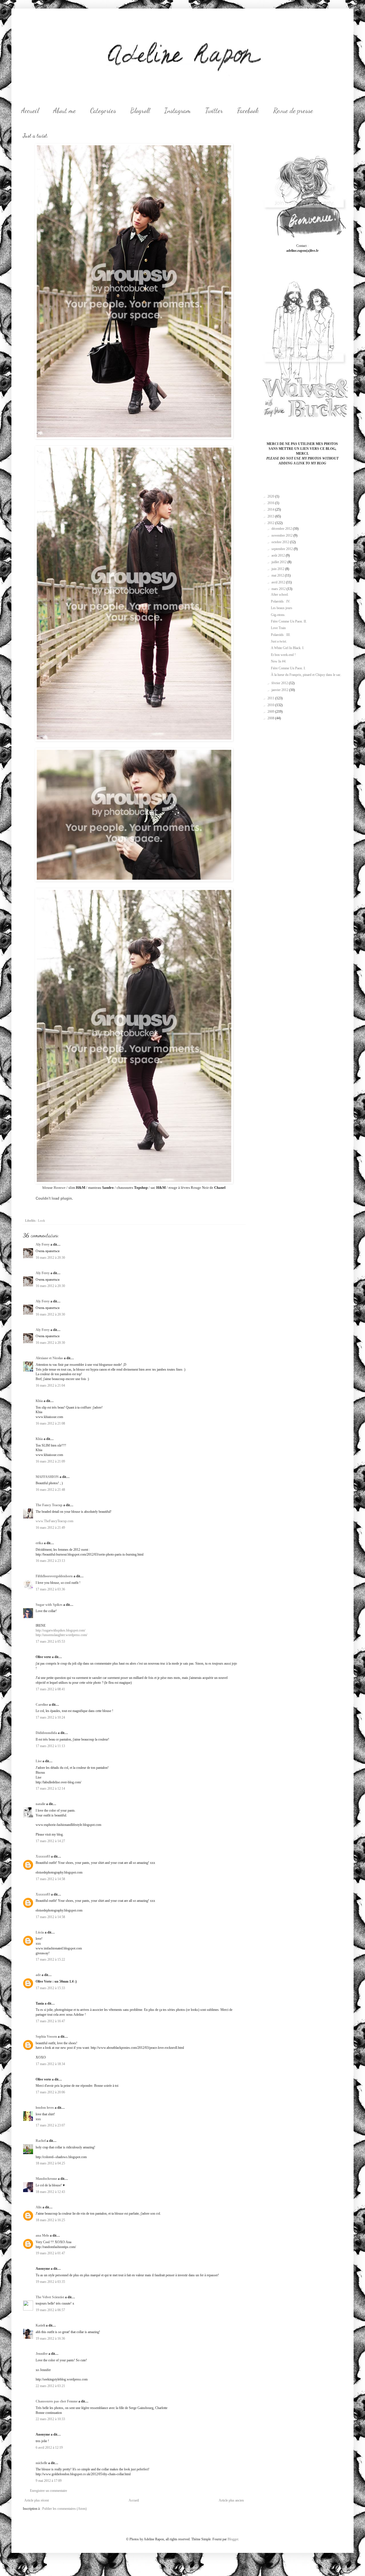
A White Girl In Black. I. (288, 648)
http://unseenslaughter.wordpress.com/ (61, 1635)
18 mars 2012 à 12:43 (50, 2192)
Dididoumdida (46, 1733)
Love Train (278, 628)
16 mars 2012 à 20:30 (50, 1258)
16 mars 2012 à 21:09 (50, 1461)
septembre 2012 (283, 549)
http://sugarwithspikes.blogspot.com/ (60, 1630)
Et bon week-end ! (283, 655)
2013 (271, 516)
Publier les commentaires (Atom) (64, 2509)
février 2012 (280, 683)
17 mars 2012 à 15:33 (50, 1988)
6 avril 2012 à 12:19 (49, 2448)
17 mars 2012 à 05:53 (50, 1642)
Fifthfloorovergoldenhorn (54, 1576)
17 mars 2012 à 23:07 (50, 2125)
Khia (39, 1401)
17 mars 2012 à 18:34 (50, 2064)
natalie (40, 1804)
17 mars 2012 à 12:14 (50, 1789)
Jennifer (42, 2354)
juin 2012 (278, 569)
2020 (271, 496)
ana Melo (42, 2235)
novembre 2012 (282, 535)
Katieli (40, 2325)
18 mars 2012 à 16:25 (50, 2220)
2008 (271, 718)
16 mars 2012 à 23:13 (50, 1561)
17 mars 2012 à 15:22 (50, 1959)
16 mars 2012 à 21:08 (50, 1423)
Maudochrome (46, 2179)
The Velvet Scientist (50, 2297)
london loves (45, 2108)
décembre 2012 (282, 529)
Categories (103, 111)
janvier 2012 (280, 690)
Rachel (41, 2141)
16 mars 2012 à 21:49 (50, 1528)
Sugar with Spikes (49, 1605)
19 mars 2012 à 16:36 (50, 2339)
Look (41, 1220)
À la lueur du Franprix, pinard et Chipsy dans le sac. (306, 675)
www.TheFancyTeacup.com (54, 1521)
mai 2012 (278, 575)
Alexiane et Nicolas (49, 1358)
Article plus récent (36, 2500)
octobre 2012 (281, 542)
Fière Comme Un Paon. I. (288, 668)
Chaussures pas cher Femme (57, 2401)
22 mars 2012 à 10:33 (50, 2419)
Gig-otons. (278, 615)
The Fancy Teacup (49, 1505)
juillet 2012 (279, 562)
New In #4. (279, 661)
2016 (271, 503)
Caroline (42, 1705)
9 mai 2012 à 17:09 (49, 2481)
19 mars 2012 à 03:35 (50, 2282)
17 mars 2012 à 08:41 (50, 1689)
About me (64, 111)
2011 (271, 698)
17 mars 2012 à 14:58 (50, 1879)
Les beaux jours (282, 608)
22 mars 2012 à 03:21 (50, 2386)
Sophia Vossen (46, 2037)
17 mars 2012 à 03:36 (50, 1589)
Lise (39, 1761)
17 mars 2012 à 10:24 (50, 1717)
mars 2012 (279, 589)
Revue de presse (293, 111)
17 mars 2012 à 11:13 (50, 1746)
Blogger (233, 2539)
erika (39, 1543)
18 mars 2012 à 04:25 (50, 2163)
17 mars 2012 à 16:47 (50, 2021)
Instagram (178, 111)
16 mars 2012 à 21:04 (50, 1385)
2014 (271, 509)
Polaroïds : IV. (281, 601)
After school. (280, 595)
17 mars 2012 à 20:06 (50, 2092)
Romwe (60, 1188)
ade (38, 1975)
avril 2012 (279, 582)
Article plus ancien (231, 2500)
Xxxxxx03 (43, 1856)
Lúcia (40, 1932)
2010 (271, 705)
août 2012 (279, 555)
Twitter (214, 111)
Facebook (248, 111)
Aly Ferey (43, 1244)
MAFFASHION (47, 1477)
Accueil (30, 111)
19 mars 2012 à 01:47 (50, 2253)
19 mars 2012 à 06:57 (50, 2310)
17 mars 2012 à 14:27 (50, 1841)
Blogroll (140, 111)
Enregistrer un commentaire (48, 2491)
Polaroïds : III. (281, 635)
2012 (271, 523)
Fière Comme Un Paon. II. (289, 621)
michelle (41, 2463)
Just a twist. (279, 641)
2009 (271, 712)
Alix (39, 2207)
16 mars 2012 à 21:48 (50, 1490)
